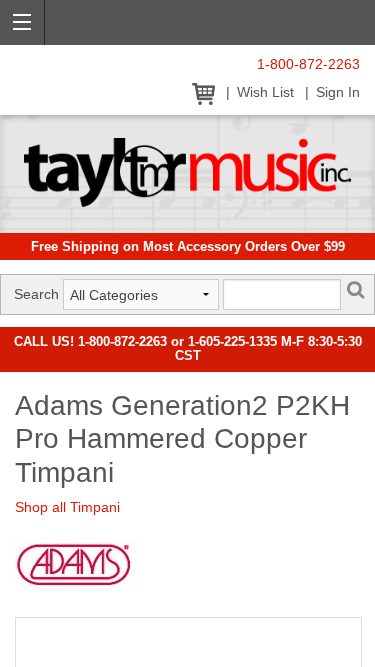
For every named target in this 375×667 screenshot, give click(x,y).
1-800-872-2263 (308, 64)
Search (36, 294)
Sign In (338, 92)
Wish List (265, 92)
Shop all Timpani (67, 507)
